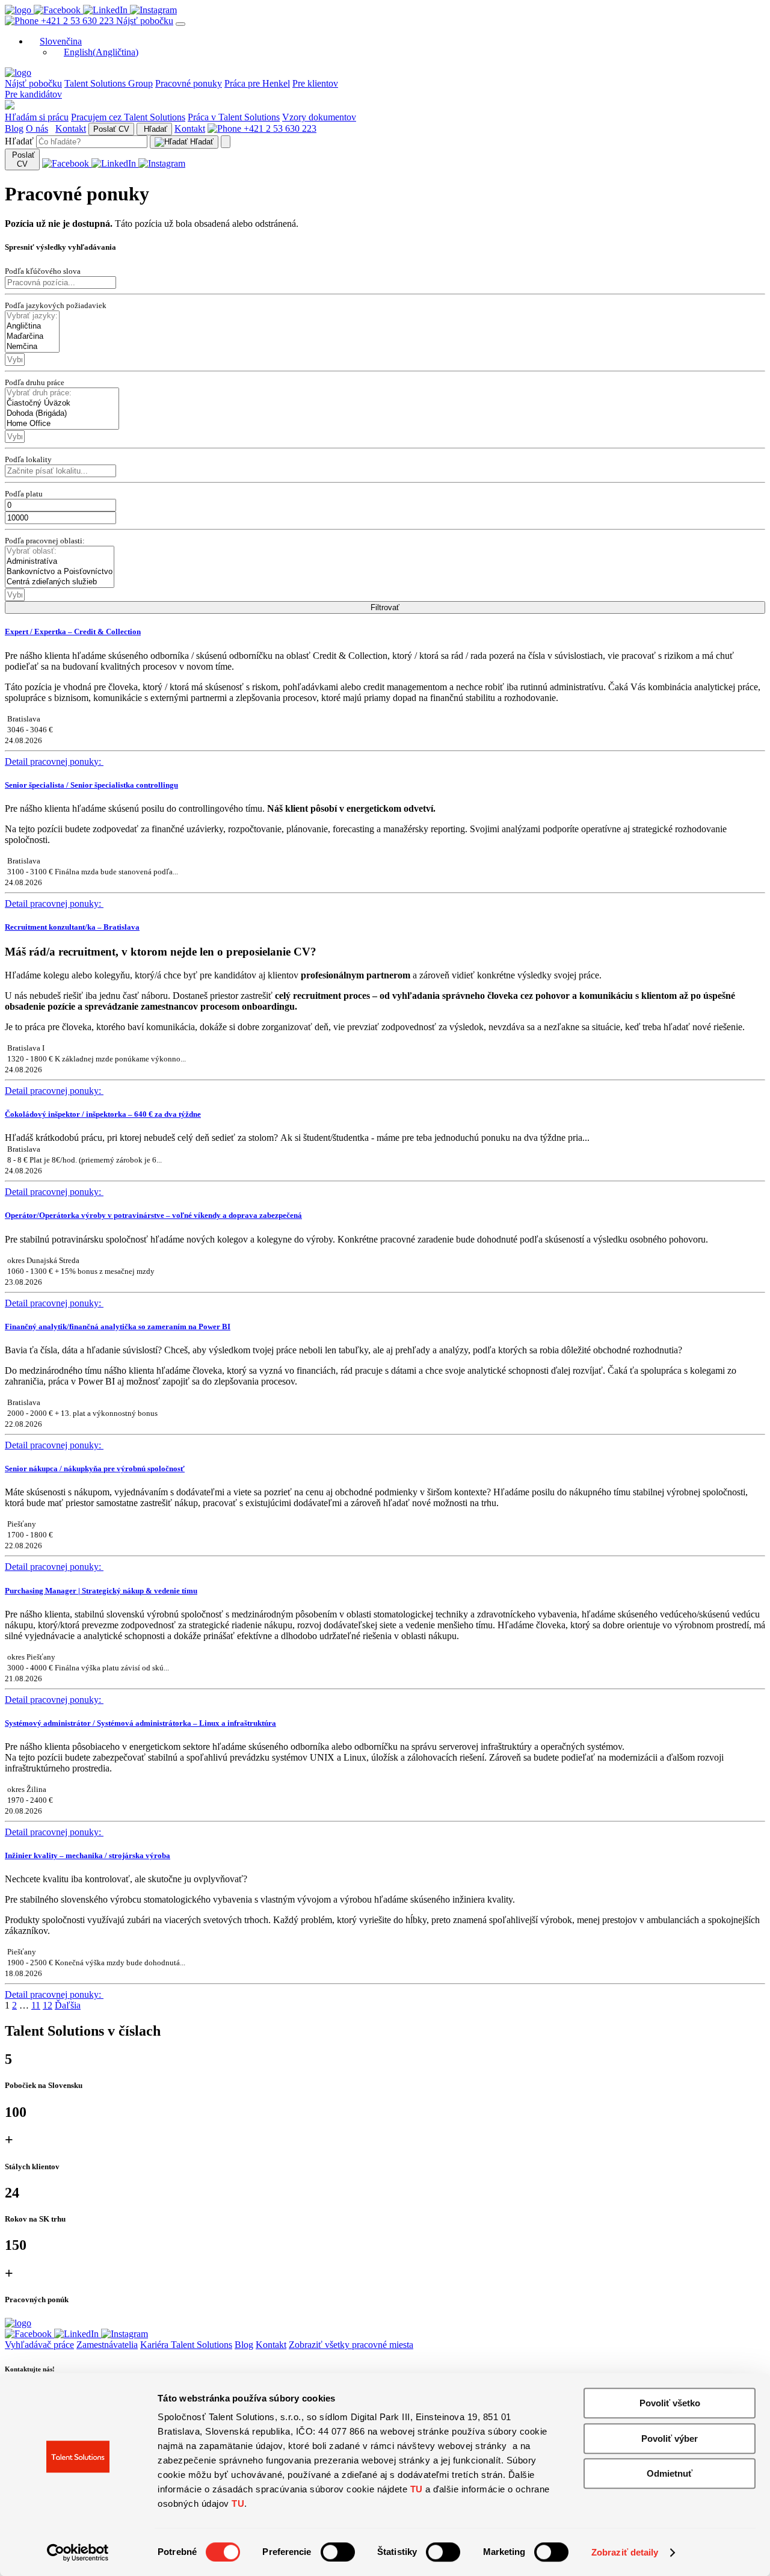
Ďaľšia (68, 2005)
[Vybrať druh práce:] (62, 393)
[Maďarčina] (32, 337)
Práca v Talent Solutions (234, 117)
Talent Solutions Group (109, 83)
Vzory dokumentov (319, 117)
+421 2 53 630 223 (77, 21)
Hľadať (154, 129)
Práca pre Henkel (257, 83)
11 (36, 2005)
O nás (37, 128)
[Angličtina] (32, 326)
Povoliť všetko (670, 2403)
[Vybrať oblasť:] (60, 551)
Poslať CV (111, 129)
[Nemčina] (32, 347)
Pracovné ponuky (189, 83)
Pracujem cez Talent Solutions (128, 117)
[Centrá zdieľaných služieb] (60, 582)
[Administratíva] (60, 562)
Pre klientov (315, 83)
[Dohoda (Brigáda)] (62, 414)
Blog (14, 128)
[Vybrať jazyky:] (32, 316)
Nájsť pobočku (145, 21)
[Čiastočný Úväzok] (62, 403)
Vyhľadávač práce (39, 2345)
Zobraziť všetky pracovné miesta (351, 2345)
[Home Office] (62, 424)
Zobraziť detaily (625, 2552)
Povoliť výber (670, 2439)
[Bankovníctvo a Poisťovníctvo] (60, 572)
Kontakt (71, 128)
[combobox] (15, 360)
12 (48, 2005)
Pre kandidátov (33, 94)
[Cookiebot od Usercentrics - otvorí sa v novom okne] (78, 2553)
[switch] (338, 2552)
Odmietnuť (670, 2473)
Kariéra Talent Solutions (186, 2345)
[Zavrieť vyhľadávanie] (226, 142)
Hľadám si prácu (37, 117)
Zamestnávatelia (107, 2345)
